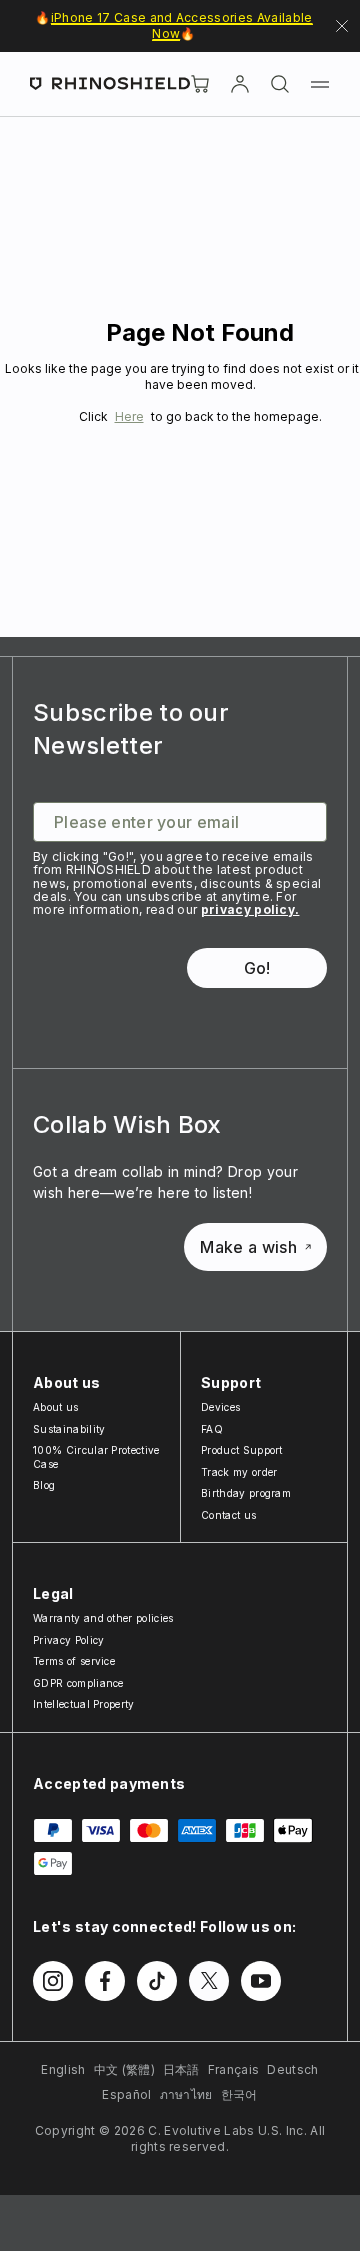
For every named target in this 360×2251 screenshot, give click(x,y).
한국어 (239, 2094)
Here (129, 416)
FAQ (212, 1429)
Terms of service (74, 1661)
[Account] (240, 84)
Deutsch (292, 2069)
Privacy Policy (68, 1640)
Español (126, 2094)
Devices (220, 1407)
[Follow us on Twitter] (209, 1981)
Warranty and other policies (103, 1618)
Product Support (242, 1450)
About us (56, 1407)
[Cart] (200, 84)
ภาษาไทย (186, 2094)
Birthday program (246, 1493)
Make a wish (248, 1247)
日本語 (181, 2069)
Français (234, 2069)
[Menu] (320, 84)
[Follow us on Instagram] (53, 1981)
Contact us (228, 1515)
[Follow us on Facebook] (105, 1981)
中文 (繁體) (124, 2069)
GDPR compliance (78, 1683)
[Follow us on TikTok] (157, 1981)
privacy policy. (250, 909)
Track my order (239, 1472)
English (63, 2069)
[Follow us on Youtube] (261, 1981)
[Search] (280, 84)
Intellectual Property (84, 1704)
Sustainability (69, 1429)
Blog (44, 1485)
